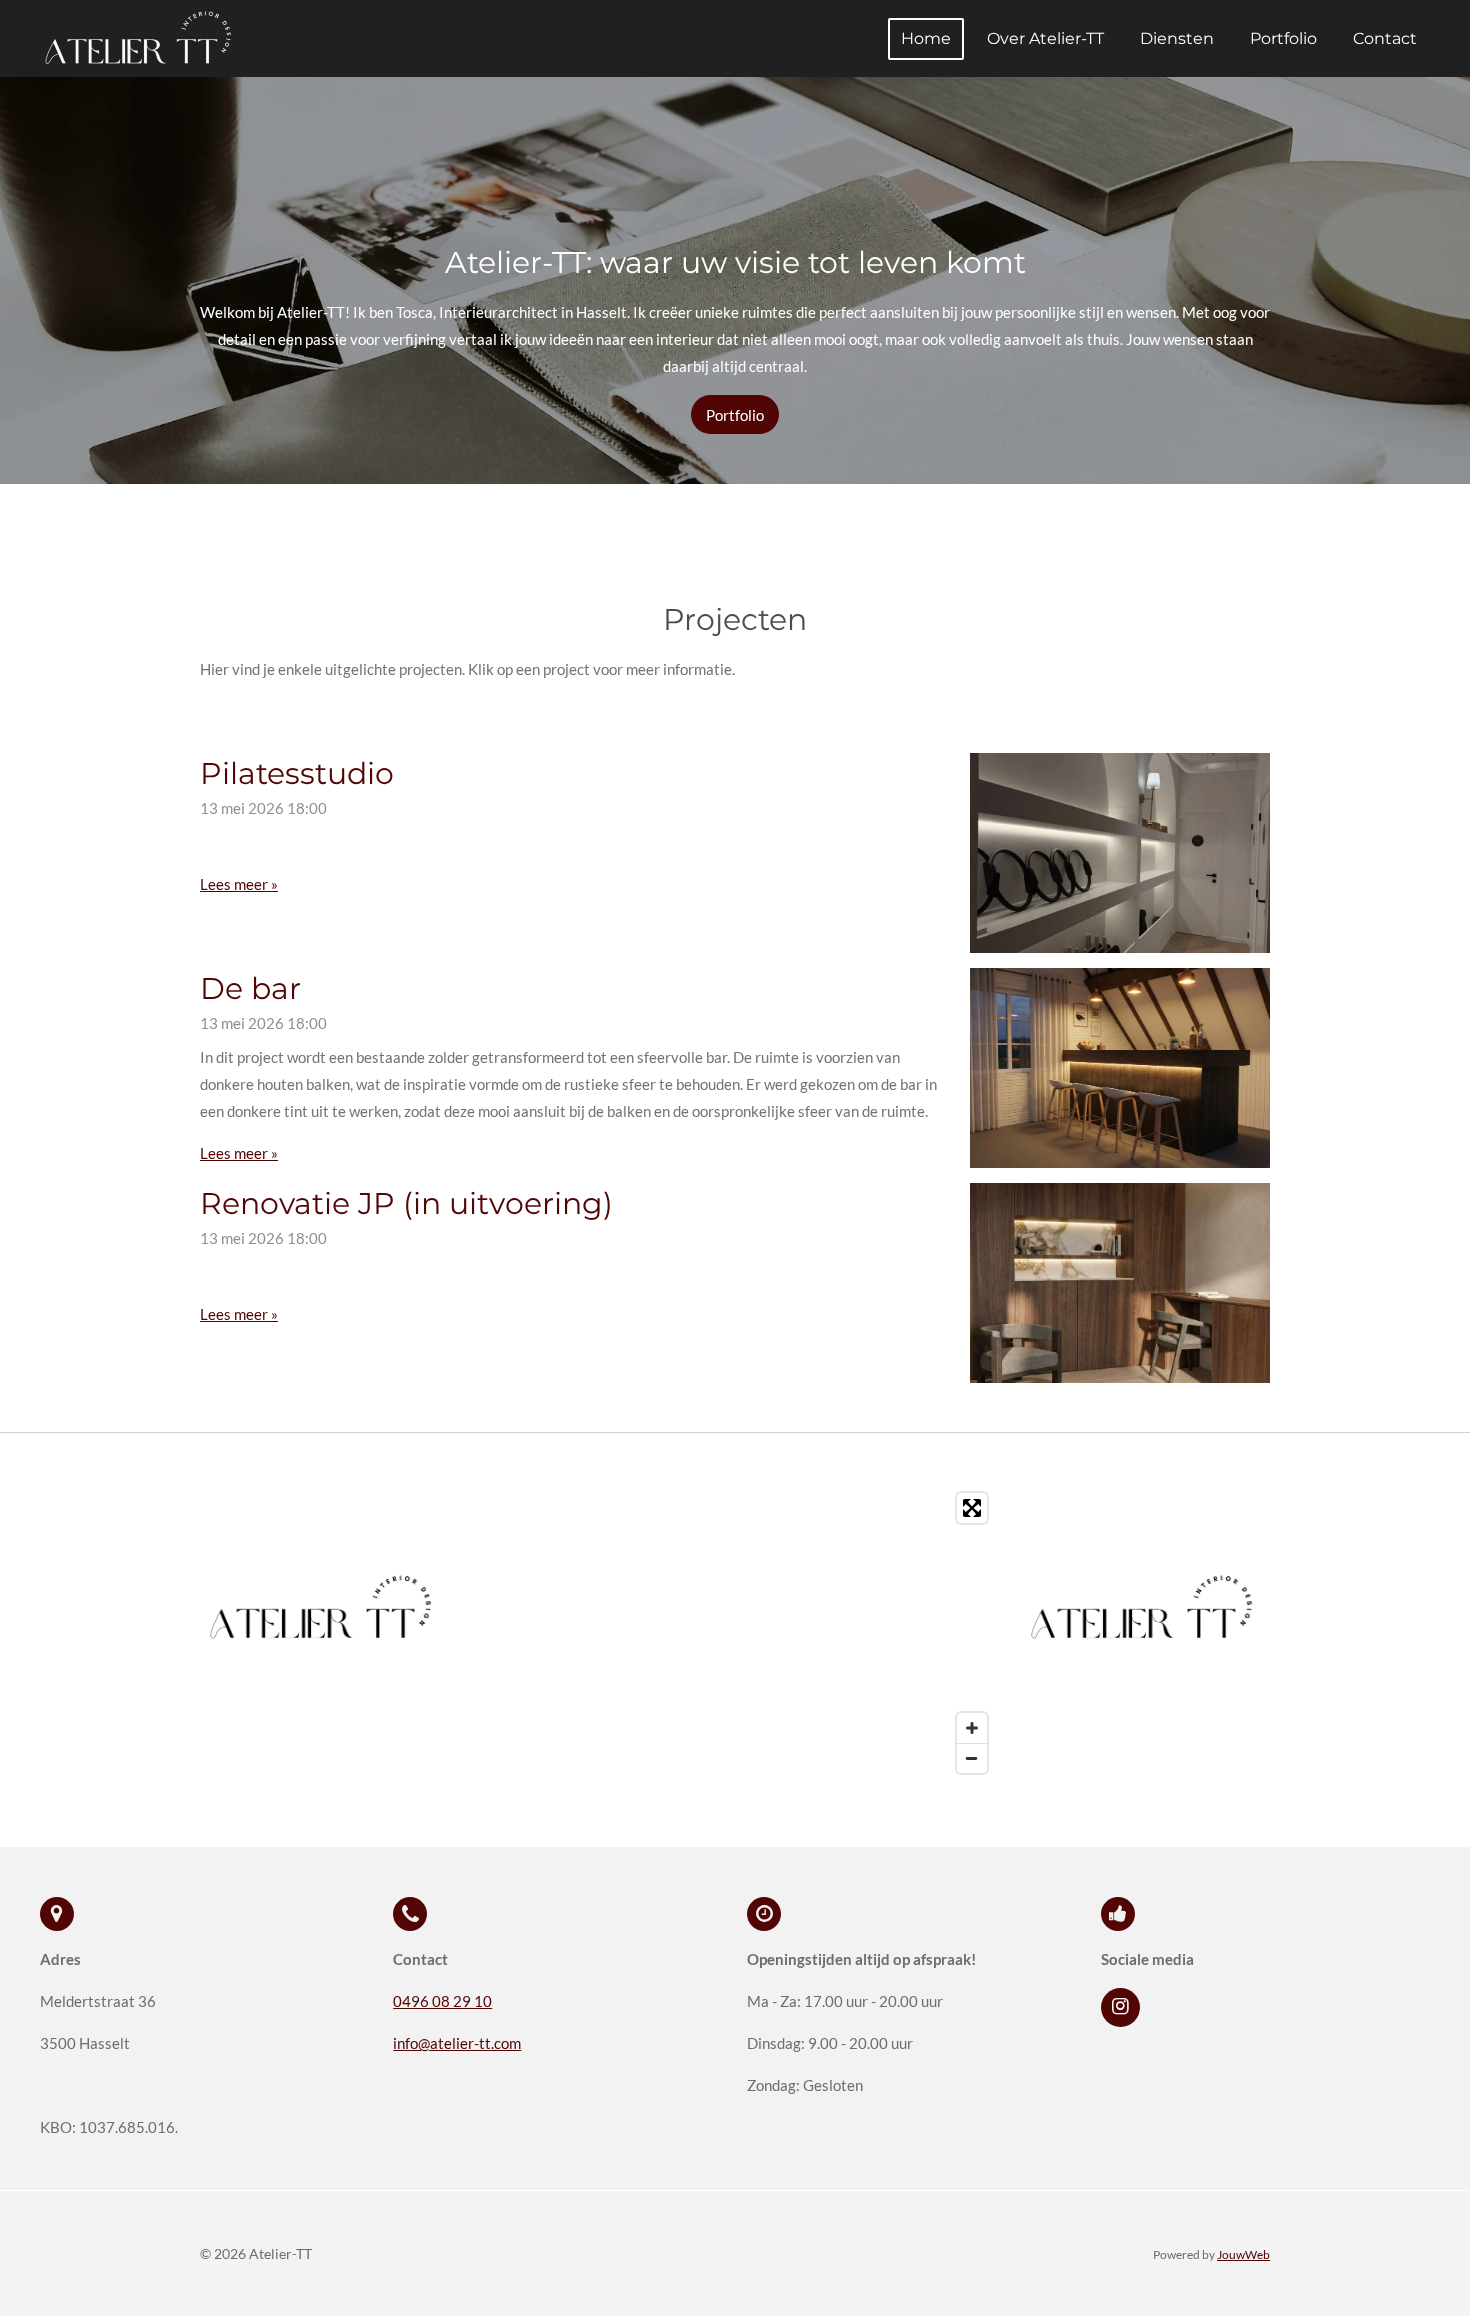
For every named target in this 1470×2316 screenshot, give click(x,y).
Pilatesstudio (297, 773)
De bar (250, 988)
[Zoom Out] (972, 1758)
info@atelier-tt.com (457, 2043)
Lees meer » (239, 884)
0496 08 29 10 (442, 2001)
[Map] (735, 1633)
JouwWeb (1243, 2254)
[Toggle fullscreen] (972, 1508)
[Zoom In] (972, 1728)
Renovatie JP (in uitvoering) (406, 1203)
